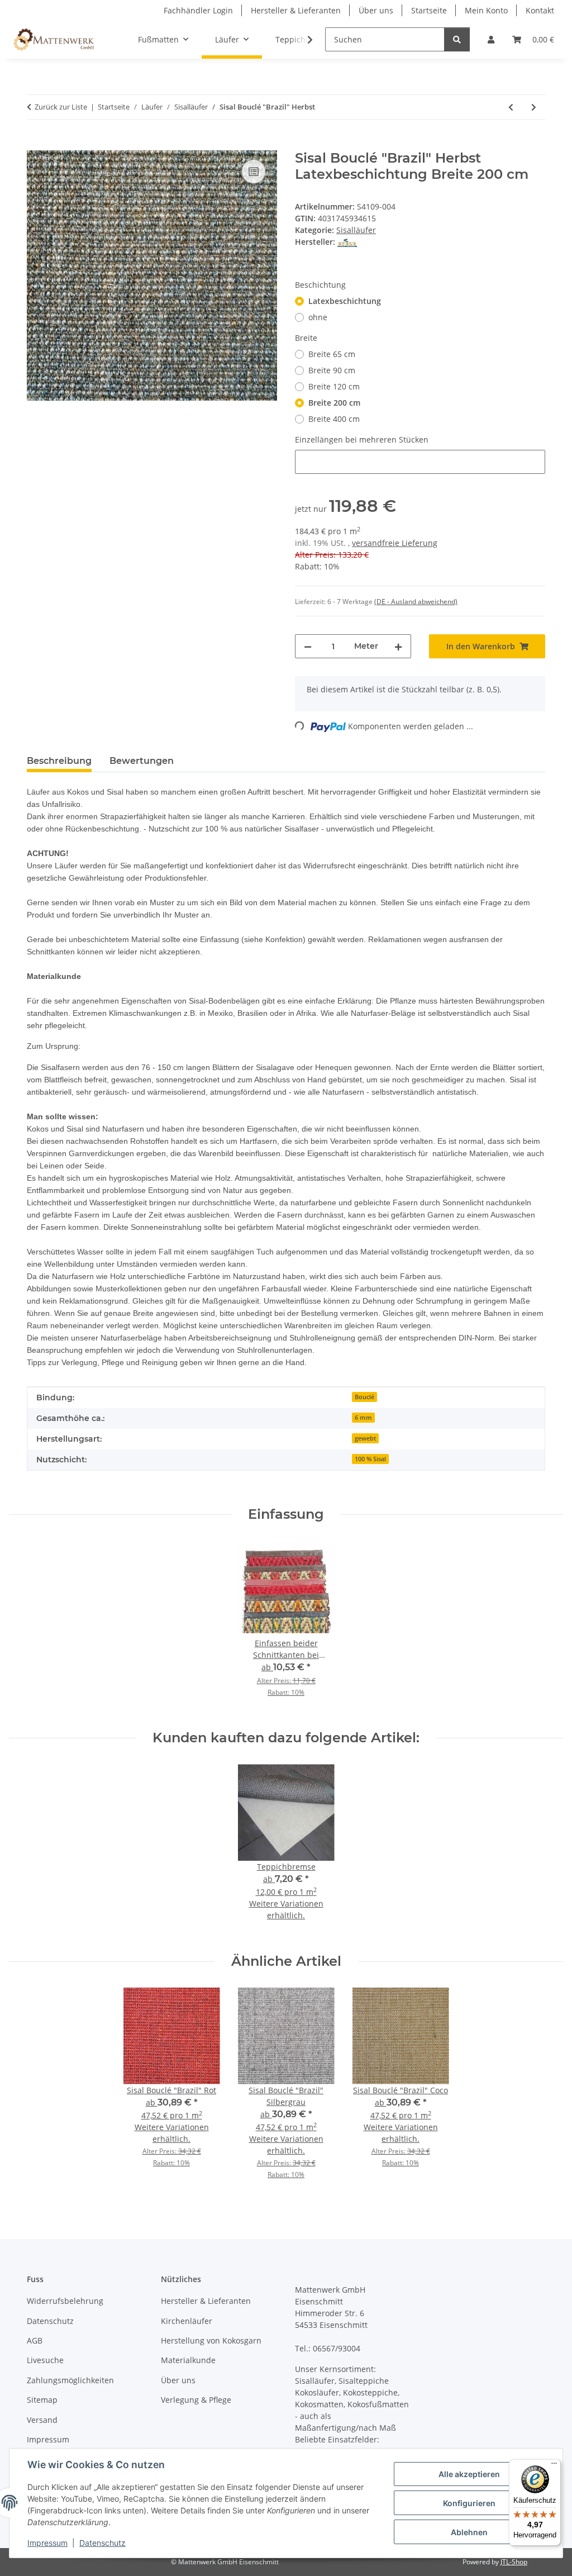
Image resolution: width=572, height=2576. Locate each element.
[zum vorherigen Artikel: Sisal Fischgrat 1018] (511, 107)
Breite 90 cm (332, 370)
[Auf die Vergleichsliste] (254, 172)
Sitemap (42, 2400)
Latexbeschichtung (345, 301)
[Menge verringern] (308, 646)
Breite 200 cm (334, 403)
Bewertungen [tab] (142, 761)
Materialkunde (188, 2360)
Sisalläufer (356, 230)
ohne (318, 317)
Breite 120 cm (334, 386)
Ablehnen (469, 2532)
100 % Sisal (370, 1459)
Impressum (47, 2543)
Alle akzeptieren (469, 2474)
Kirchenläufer (187, 2321)
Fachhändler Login (198, 10)
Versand (42, 2420)
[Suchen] (457, 39)
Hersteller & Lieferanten (296, 10)
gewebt (365, 1438)
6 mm (363, 1418)
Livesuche (45, 2360)
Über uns (376, 10)
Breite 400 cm (334, 419)
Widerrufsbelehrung (65, 2301)
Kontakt (540, 10)
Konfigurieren (469, 2503)
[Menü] (554, 2466)
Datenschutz (103, 2543)
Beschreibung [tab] (59, 761)
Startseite (429, 10)
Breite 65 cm (332, 354)
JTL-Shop (514, 2562)
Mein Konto (486, 10)
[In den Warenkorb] (36, 144)
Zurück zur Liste (61, 107)
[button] (491, 39)
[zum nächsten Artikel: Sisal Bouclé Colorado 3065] (534, 107)
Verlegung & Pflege (196, 2400)
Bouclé (364, 1397)
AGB (35, 2340)
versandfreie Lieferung (395, 543)
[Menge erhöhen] (398, 646)
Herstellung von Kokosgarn (211, 2340)
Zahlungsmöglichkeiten (70, 2380)
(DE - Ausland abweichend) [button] (416, 602)
